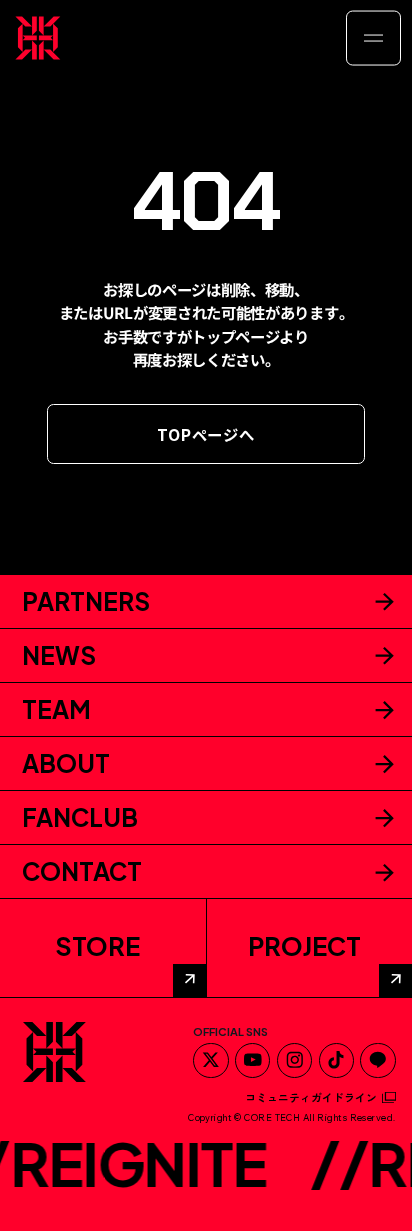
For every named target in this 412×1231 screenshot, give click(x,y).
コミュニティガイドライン (311, 1097)
